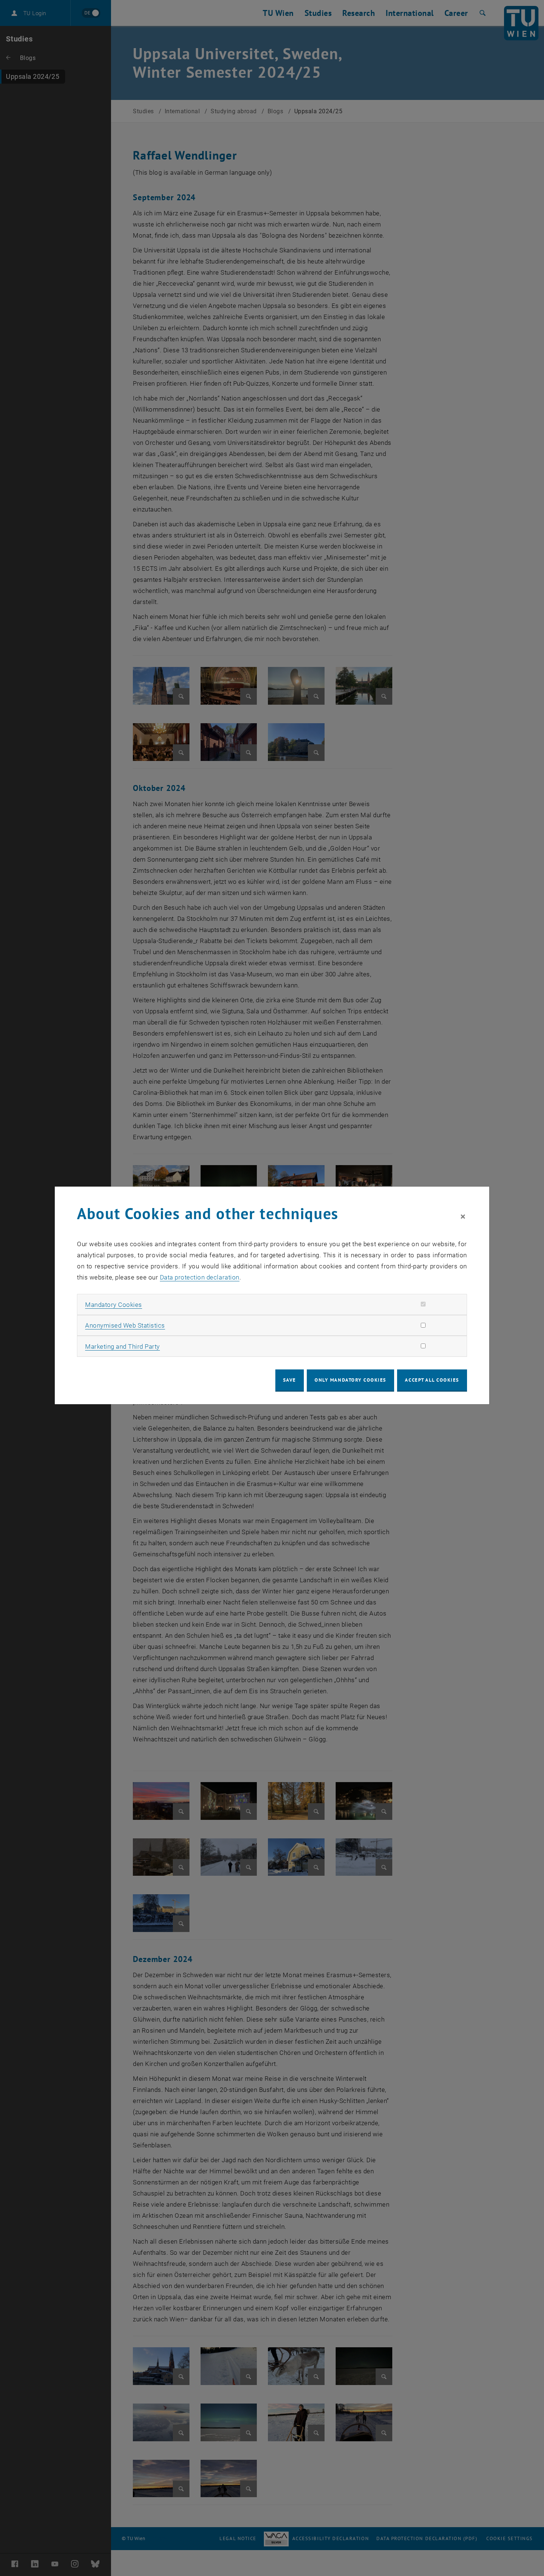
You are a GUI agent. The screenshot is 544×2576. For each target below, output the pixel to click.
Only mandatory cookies (350, 1380)
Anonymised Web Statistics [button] (125, 1325)
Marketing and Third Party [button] (122, 1346)
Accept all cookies (432, 1380)
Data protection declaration (200, 1277)
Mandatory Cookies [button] (114, 1305)
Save (290, 1380)
